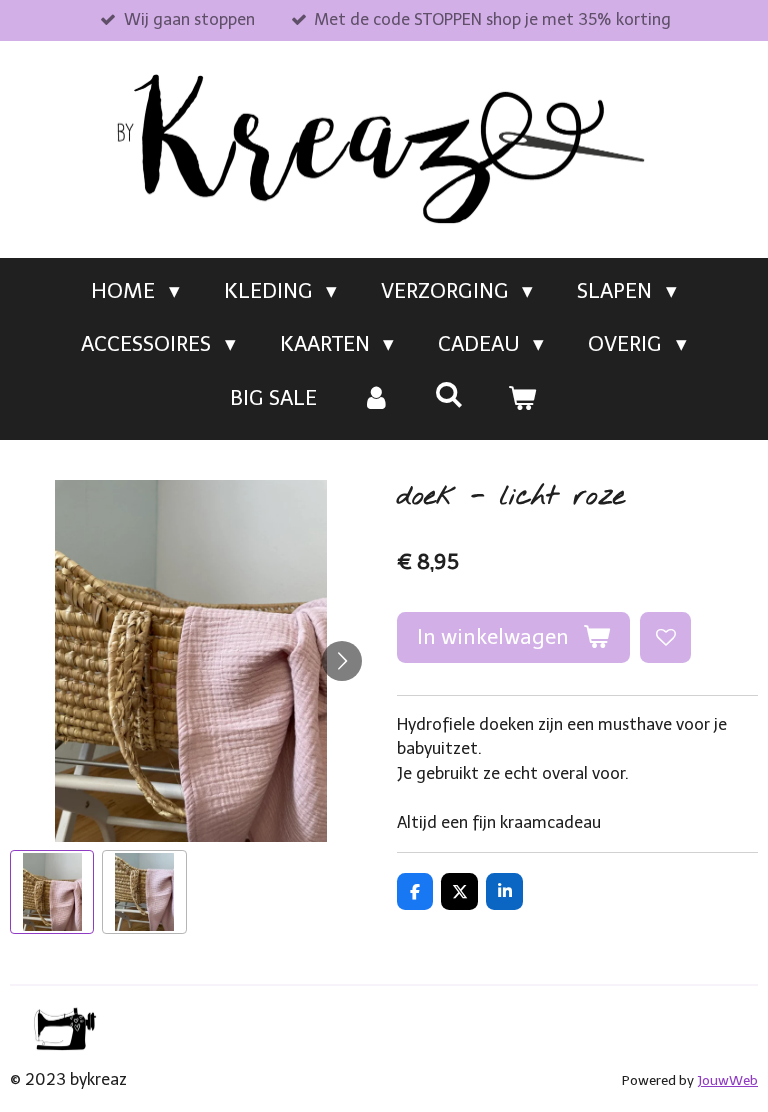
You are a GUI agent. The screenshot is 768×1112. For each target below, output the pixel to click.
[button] (52, 892)
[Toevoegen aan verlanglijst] (665, 637)
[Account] (375, 398)
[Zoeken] (449, 394)
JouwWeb (727, 1080)
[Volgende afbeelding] (342, 661)
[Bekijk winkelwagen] (522, 398)
